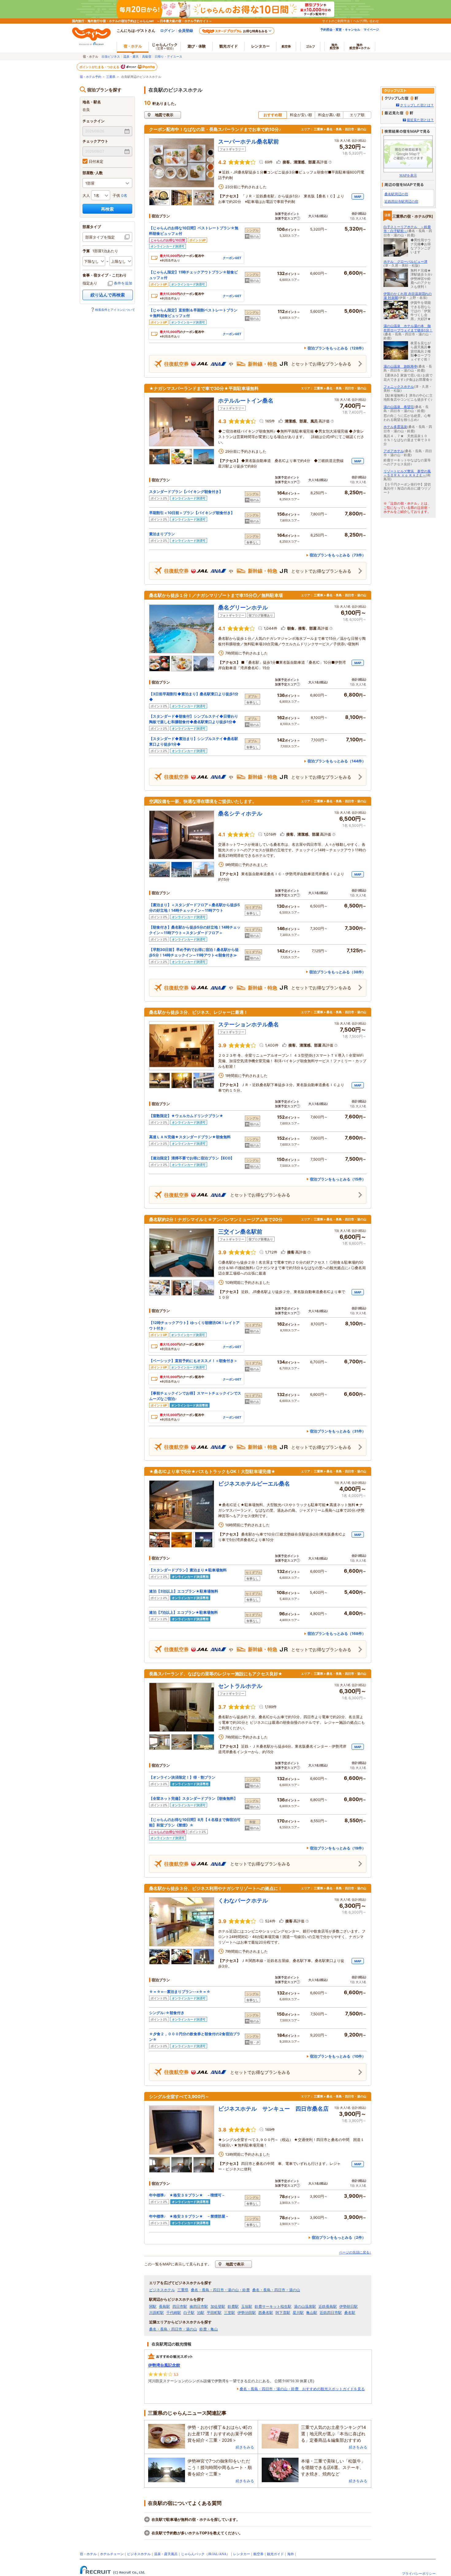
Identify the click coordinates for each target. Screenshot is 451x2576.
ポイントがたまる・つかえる (100, 67)
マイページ (371, 29)
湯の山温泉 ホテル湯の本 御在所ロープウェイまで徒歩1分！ (408, 328)
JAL (215, 2554)
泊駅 (201, 2313)
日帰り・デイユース (168, 56)
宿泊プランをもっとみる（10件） (338, 2056)
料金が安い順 (301, 115)
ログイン (168, 31)
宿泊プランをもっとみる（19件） (338, 1848)
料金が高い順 (329, 115)
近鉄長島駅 (328, 2307)
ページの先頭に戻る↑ (355, 2252)
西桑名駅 (266, 2313)
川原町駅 (156, 2313)
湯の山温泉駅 (305, 2307)
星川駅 (298, 2313)
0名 (124, 195)
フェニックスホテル (399, 387)
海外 (334, 46)
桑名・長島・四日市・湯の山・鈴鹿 (220, 2290)
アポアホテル (394, 451)
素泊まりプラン (162, 534)
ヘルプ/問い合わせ (366, 21)
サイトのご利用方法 (336, 21)
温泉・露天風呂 (166, 2554)
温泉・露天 (131, 56)
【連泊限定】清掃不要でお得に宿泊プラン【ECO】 (192, 1158)
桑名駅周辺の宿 (396, 194)
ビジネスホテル (162, 2290)
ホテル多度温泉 (395, 427)
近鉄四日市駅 (331, 2313)
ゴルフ (310, 46)
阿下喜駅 (283, 2313)
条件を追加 (123, 283)
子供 (116, 195)
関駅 (153, 2307)
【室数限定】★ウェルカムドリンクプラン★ (186, 1116)
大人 (86, 195)
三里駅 (229, 2313)
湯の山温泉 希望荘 (399, 407)
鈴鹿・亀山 (209, 2329)
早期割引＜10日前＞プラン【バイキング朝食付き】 (192, 513)
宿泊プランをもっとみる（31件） (338, 1431)
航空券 (286, 46)
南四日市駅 (199, 2307)
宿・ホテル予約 (91, 77)
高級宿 (147, 56)
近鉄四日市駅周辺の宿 (401, 201)
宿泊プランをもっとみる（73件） (338, 555)
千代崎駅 (174, 2313)
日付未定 (96, 161)
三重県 (111, 77)
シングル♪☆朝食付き (167, 2013)
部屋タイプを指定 (100, 237)
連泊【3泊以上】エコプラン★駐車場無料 (184, 1591)
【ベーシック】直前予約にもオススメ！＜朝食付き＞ (193, 1361)
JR (210, 2554)
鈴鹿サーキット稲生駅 (273, 2307)
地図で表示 (164, 115)
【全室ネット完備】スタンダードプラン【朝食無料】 (193, 1798)
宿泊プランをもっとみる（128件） (337, 348)
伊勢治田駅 (247, 2313)
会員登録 (186, 31)
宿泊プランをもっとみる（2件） (339, 2237)
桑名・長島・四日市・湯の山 (276, 2290)
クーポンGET (232, 258)
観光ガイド (275, 2554)
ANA (223, 2554)
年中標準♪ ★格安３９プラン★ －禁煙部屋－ (189, 2216)
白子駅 (189, 2313)
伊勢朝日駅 (349, 2307)
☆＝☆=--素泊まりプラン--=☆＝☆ (180, 1992)
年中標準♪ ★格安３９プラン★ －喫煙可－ (187, 2195)
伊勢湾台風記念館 (164, 2365)
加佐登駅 (218, 2307)
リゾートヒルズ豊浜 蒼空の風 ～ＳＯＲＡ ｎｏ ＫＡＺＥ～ (407, 473)
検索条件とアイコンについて (115, 310)
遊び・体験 (197, 46)
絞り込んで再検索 (108, 295)
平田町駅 (214, 2313)
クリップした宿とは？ (417, 105)
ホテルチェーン (112, 2554)
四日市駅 (180, 2307)
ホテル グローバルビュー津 (405, 261)
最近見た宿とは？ (420, 120)
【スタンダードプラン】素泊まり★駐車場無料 (188, 1570)
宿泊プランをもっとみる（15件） (338, 1179)
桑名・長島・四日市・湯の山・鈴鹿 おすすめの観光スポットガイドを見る (302, 2389)
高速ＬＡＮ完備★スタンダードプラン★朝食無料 (190, 1137)
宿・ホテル (88, 2554)
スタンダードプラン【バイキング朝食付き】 (186, 492)
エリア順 (357, 115)
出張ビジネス (111, 56)
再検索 (107, 209)
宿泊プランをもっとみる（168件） (337, 1633)
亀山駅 (312, 2313)
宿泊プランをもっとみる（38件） (337, 972)
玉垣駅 (247, 2307)
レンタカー (260, 46)
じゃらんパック (165, 46)
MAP (358, 197)
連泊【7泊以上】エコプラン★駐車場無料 (183, 1612)
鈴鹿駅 (233, 2307)
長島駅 (164, 2307)
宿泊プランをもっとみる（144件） (337, 761)
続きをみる (245, 2447)
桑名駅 (350, 2313)
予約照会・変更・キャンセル (340, 29)
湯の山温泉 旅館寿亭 (400, 366)
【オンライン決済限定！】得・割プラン (182, 1777)
